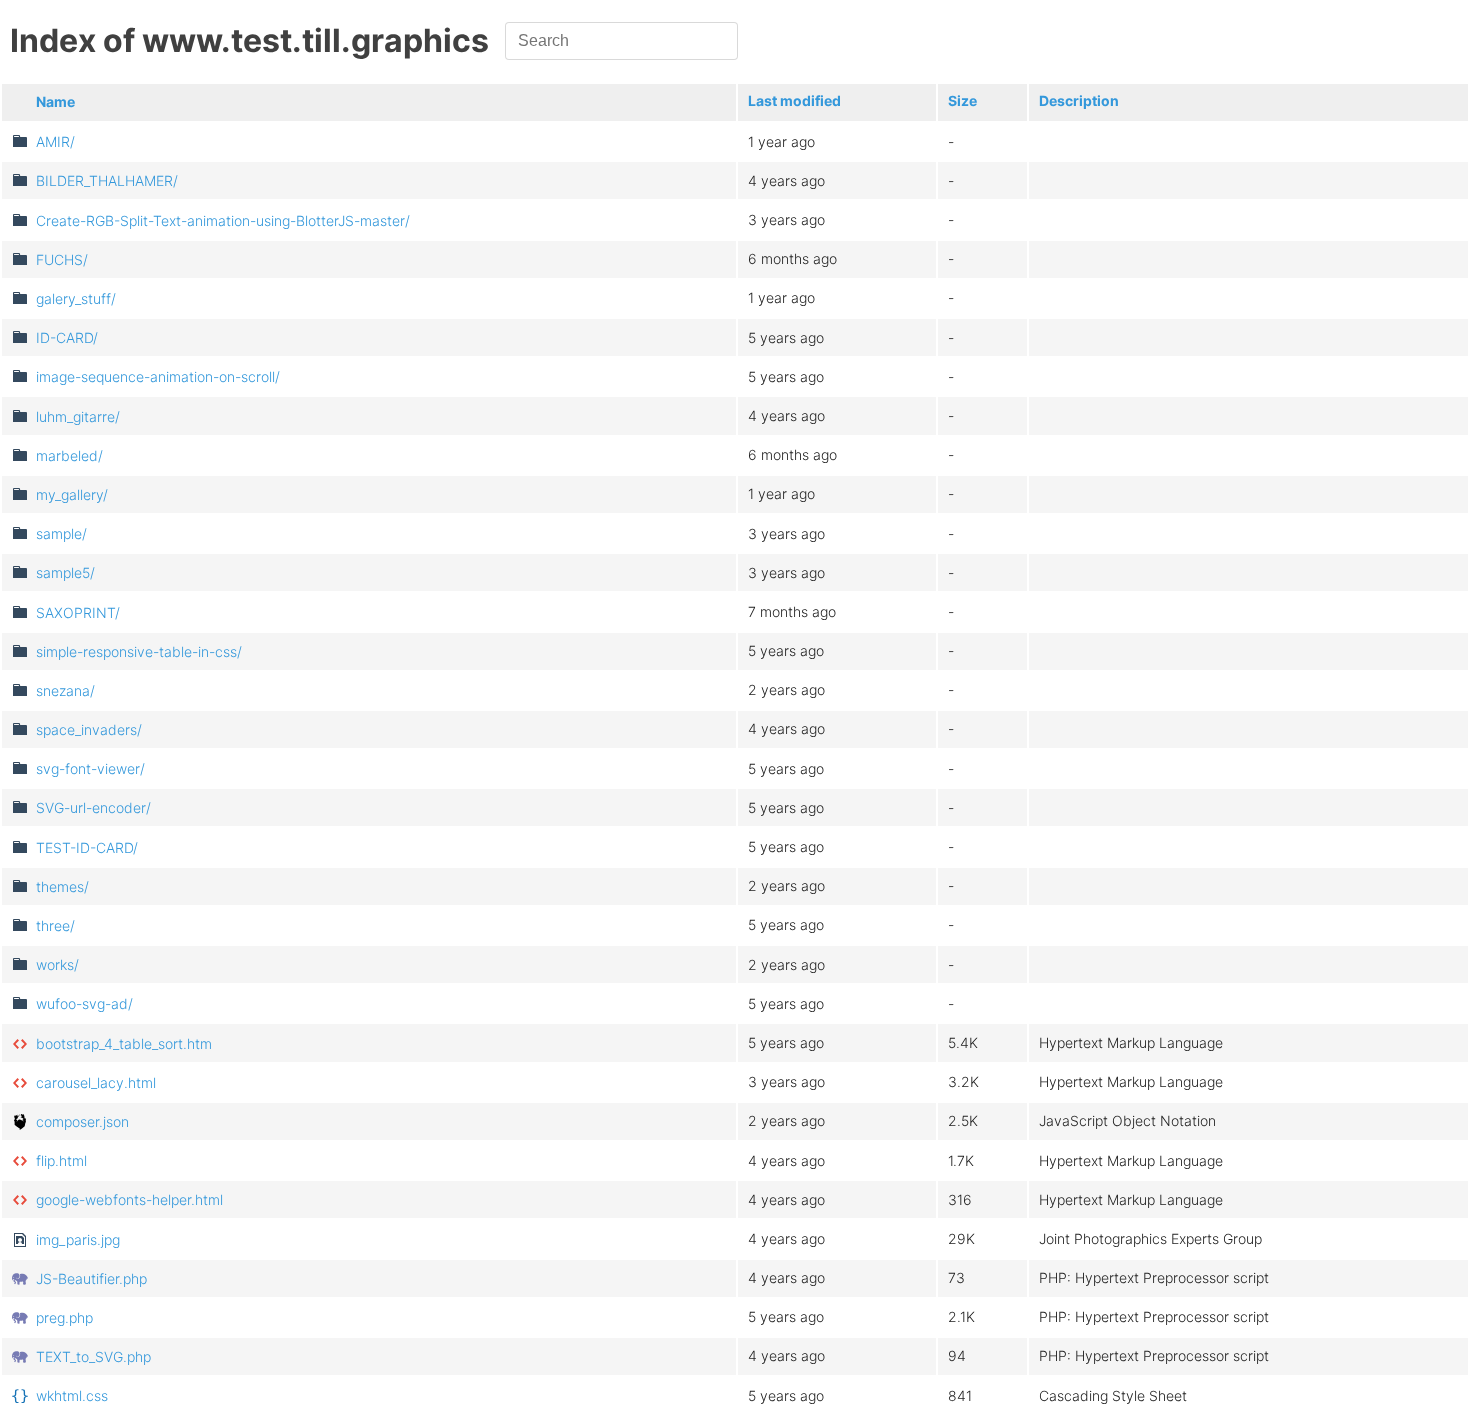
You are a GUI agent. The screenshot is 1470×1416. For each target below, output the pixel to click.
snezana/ (65, 690)
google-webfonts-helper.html (129, 1199)
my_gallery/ (72, 494)
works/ (57, 964)
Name (55, 101)
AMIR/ (55, 141)
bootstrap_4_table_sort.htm (124, 1043)
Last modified (794, 100)
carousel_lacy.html (96, 1082)
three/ (55, 925)
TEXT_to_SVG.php (93, 1356)
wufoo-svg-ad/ (84, 1003)
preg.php (64, 1317)
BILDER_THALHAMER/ (107, 180)
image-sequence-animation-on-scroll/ (158, 376)
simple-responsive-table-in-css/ (139, 651)
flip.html (61, 1160)
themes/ (62, 886)
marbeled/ (69, 455)
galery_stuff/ (76, 298)
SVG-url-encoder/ (93, 807)
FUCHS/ (62, 259)
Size (962, 100)
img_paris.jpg (78, 1239)
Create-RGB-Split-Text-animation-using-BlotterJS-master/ (223, 220)
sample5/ (65, 572)
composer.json (82, 1121)
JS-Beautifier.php (91, 1278)
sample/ (61, 533)
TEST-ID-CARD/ (87, 847)
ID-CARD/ (67, 337)
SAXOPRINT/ (78, 612)
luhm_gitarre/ (78, 416)
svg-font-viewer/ (90, 768)
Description (1079, 100)
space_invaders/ (89, 729)
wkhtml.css (72, 1395)
